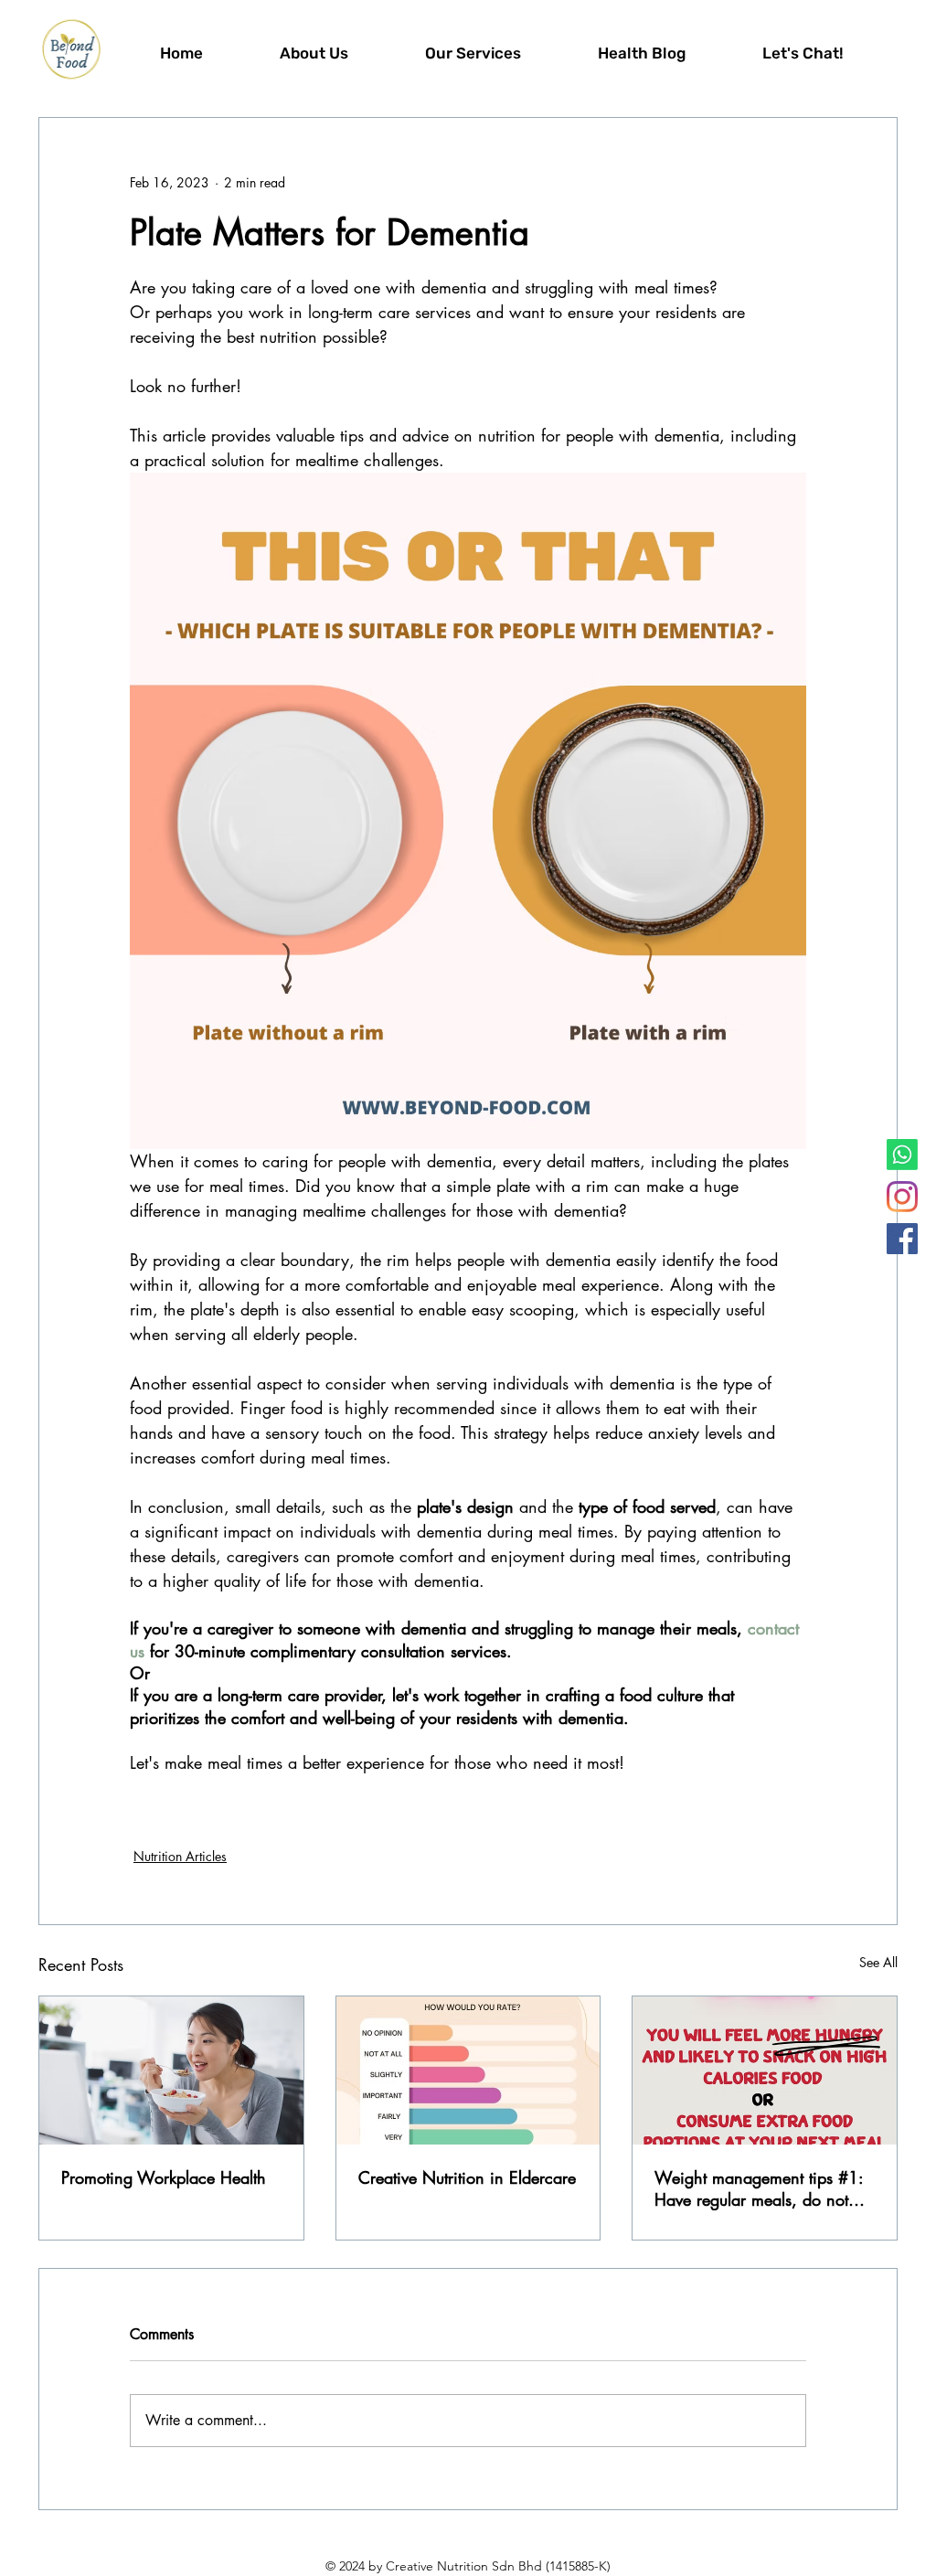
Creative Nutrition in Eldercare (467, 2177)
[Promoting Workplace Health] (171, 2070)
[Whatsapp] (902, 1155)
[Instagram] (902, 1197)
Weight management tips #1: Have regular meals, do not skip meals (759, 2188)
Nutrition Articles (180, 1856)
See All (878, 1962)
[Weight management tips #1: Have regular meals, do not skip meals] (765, 2070)
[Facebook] (902, 1239)
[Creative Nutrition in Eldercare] (468, 2070)
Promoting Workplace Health (164, 2177)
